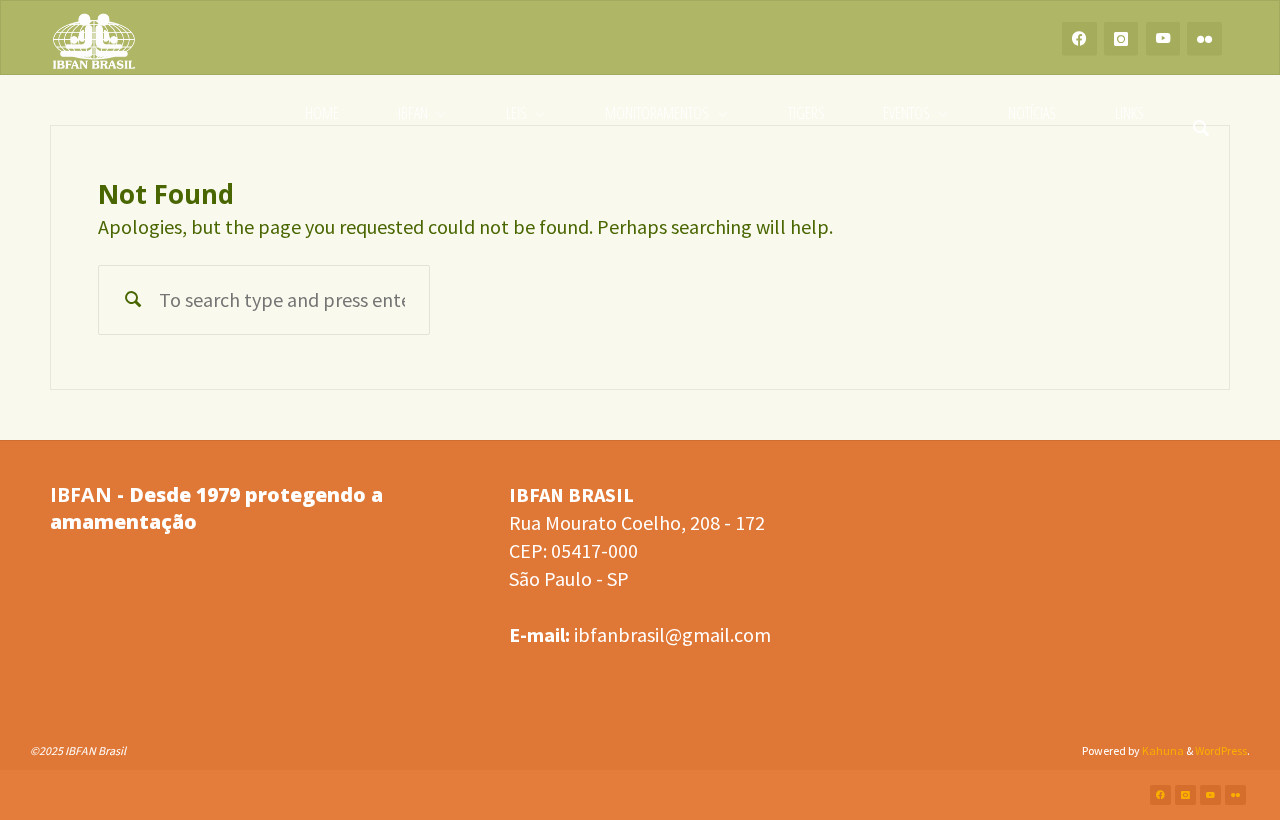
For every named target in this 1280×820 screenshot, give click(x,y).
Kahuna (1162, 750)
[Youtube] (1163, 38)
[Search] (1201, 113)
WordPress (1221, 750)
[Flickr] (1204, 38)
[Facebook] (1079, 38)
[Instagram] (1121, 38)
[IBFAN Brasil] (94, 38)
